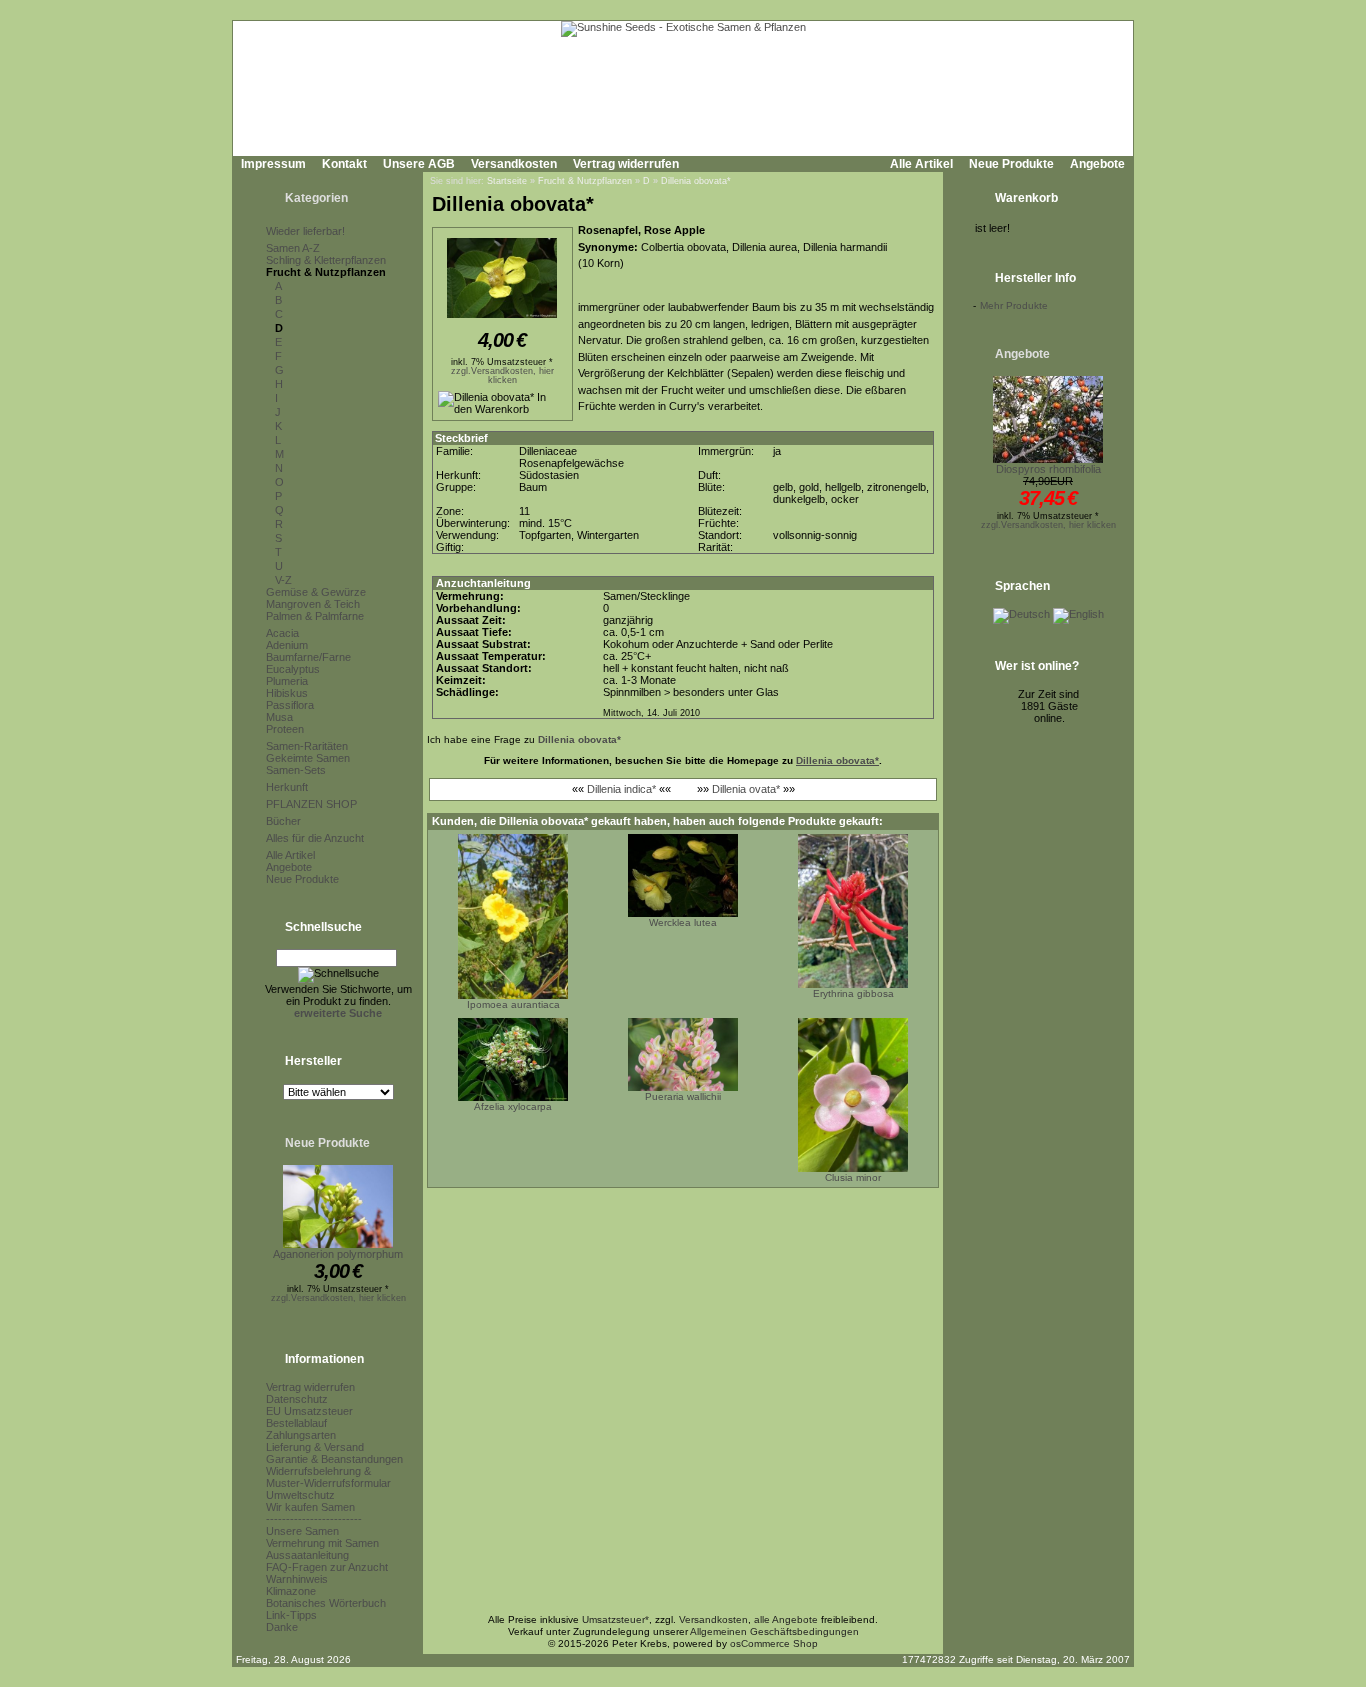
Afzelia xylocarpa (513, 1106)
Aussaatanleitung (307, 1555)
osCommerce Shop (774, 1643)
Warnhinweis (297, 1579)
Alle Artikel (921, 164)
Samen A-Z (293, 248)
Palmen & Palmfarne (315, 616)
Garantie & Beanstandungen (334, 1459)
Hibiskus (287, 693)
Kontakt (344, 164)
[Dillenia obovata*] (502, 319)
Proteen (285, 729)
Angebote (1097, 164)
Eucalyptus (293, 669)
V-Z (283, 580)
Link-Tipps (291, 1615)
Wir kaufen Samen (310, 1507)
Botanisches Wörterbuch (326, 1603)
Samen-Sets (296, 770)
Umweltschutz (300, 1495)
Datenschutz (297, 1399)
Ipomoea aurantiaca (513, 1004)
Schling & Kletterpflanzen (326, 260)
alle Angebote (786, 1619)
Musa (279, 717)
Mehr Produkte (1014, 305)
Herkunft (287, 787)
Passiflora (290, 705)
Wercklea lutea (683, 922)
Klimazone (291, 1591)
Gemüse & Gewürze (316, 592)
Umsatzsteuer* (615, 1619)
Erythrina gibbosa (853, 993)
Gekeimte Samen (308, 758)
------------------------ (314, 1519)
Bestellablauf (296, 1423)
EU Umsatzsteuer (309, 1411)
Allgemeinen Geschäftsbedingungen (774, 1631)
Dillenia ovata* (746, 789)
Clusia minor (853, 1177)
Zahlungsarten (301, 1435)
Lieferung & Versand (315, 1447)
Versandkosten (514, 164)
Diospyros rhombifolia (1048, 469)
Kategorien (316, 198)
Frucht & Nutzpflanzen (326, 272)
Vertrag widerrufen (626, 164)
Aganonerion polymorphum (338, 1254)
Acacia (282, 633)
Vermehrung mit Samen (322, 1543)
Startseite (507, 181)
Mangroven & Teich (313, 604)
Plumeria (287, 681)
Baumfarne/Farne (308, 657)
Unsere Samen (302, 1531)
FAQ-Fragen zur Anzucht (327, 1567)
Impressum (273, 164)
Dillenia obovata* (696, 181)
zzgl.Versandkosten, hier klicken (338, 1298)
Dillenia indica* (621, 789)
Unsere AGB (419, 164)
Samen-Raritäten (307, 746)
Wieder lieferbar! (305, 231)
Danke (282, 1627)
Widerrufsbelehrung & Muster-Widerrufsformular (328, 1477)
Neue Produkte (1011, 164)
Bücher (283, 821)
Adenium (287, 645)
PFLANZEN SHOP (311, 804)
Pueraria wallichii (683, 1096)
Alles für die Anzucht (315, 838)
